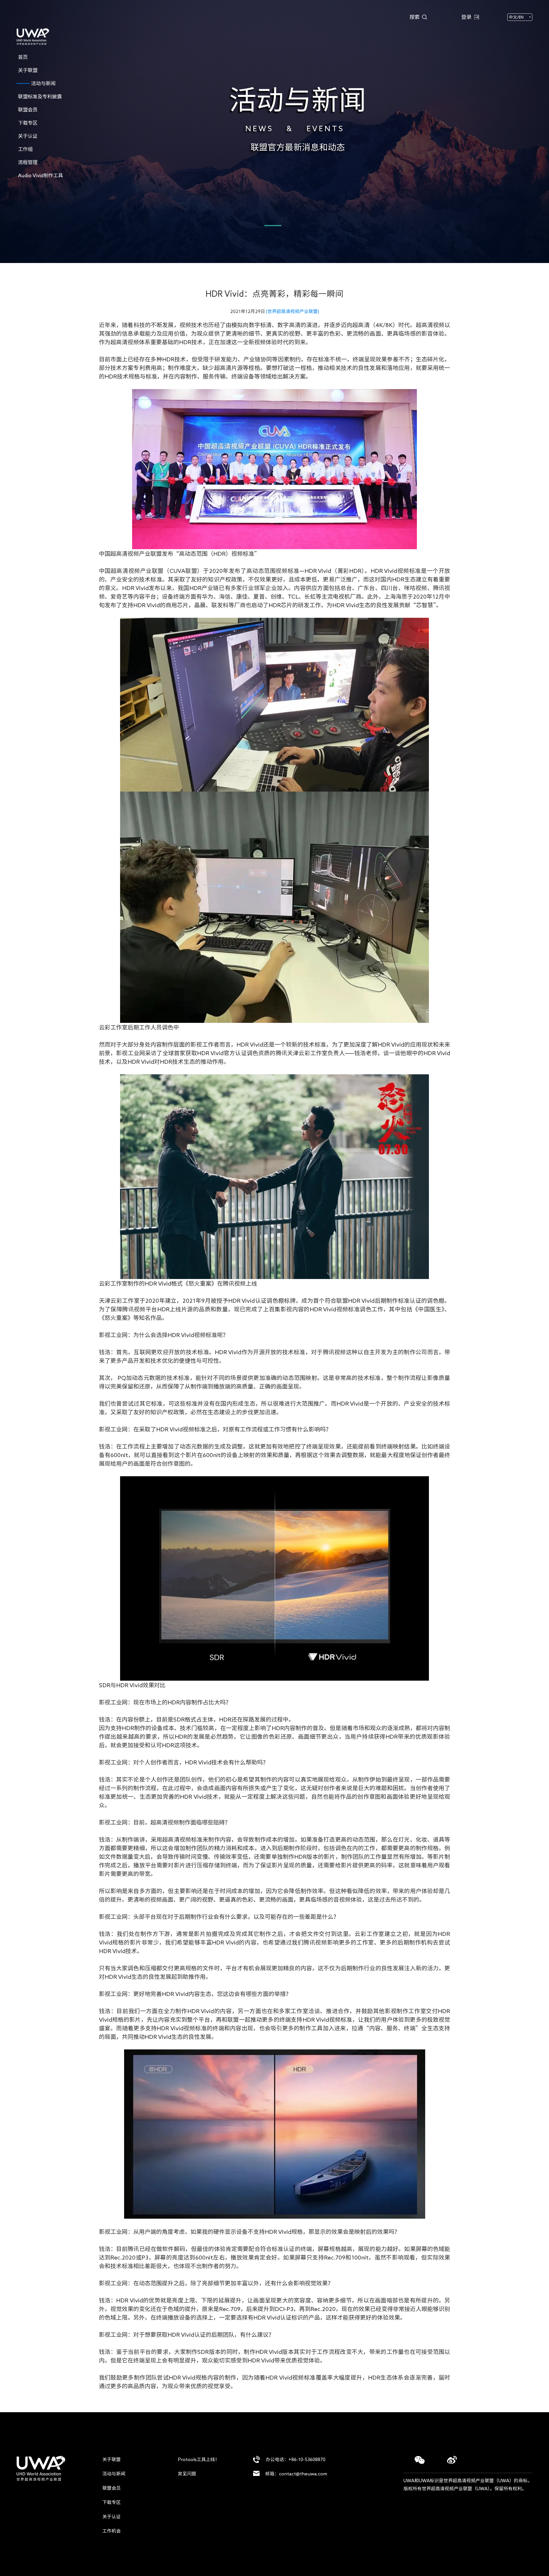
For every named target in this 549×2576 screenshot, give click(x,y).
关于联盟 (112, 2459)
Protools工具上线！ (199, 2459)
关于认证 (112, 2517)
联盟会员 (112, 2488)
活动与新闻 (114, 2474)
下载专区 (112, 2502)
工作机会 (112, 2531)
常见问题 (187, 2474)
